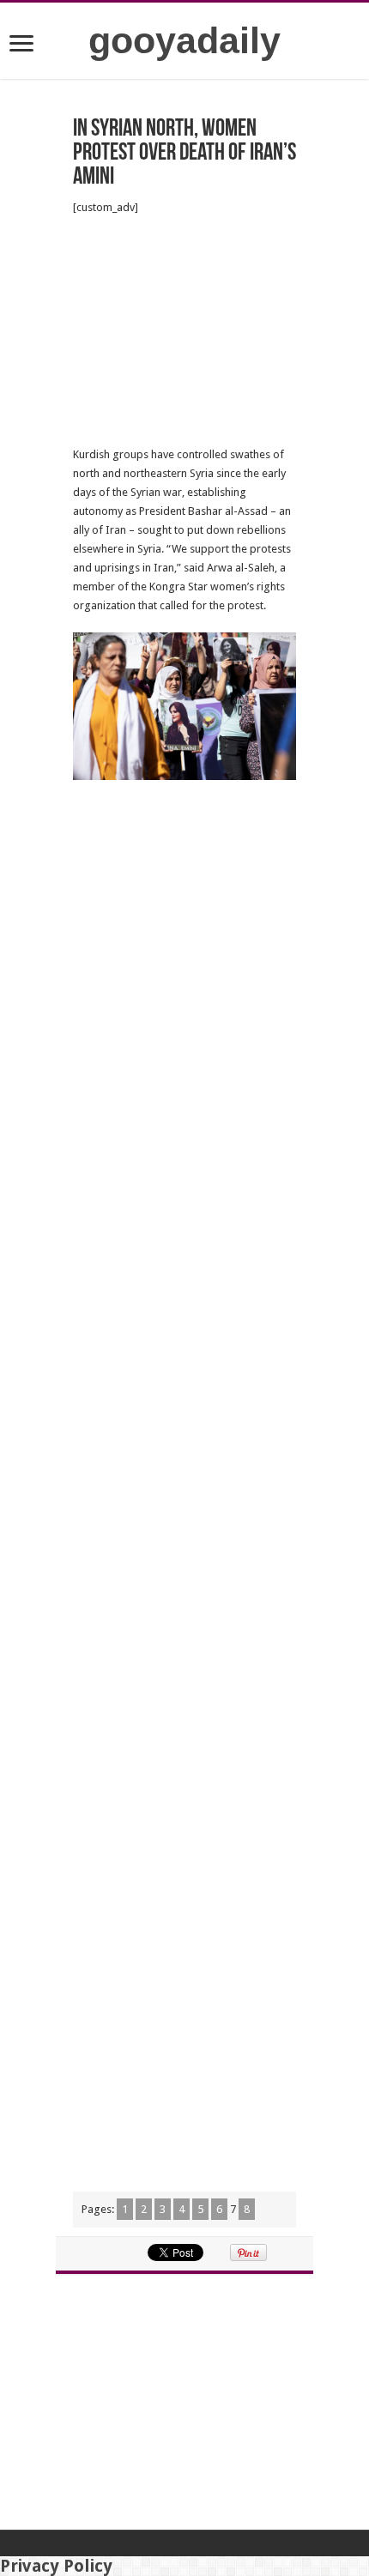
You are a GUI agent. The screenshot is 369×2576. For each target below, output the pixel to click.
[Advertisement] (184, 331)
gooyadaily (184, 40)
